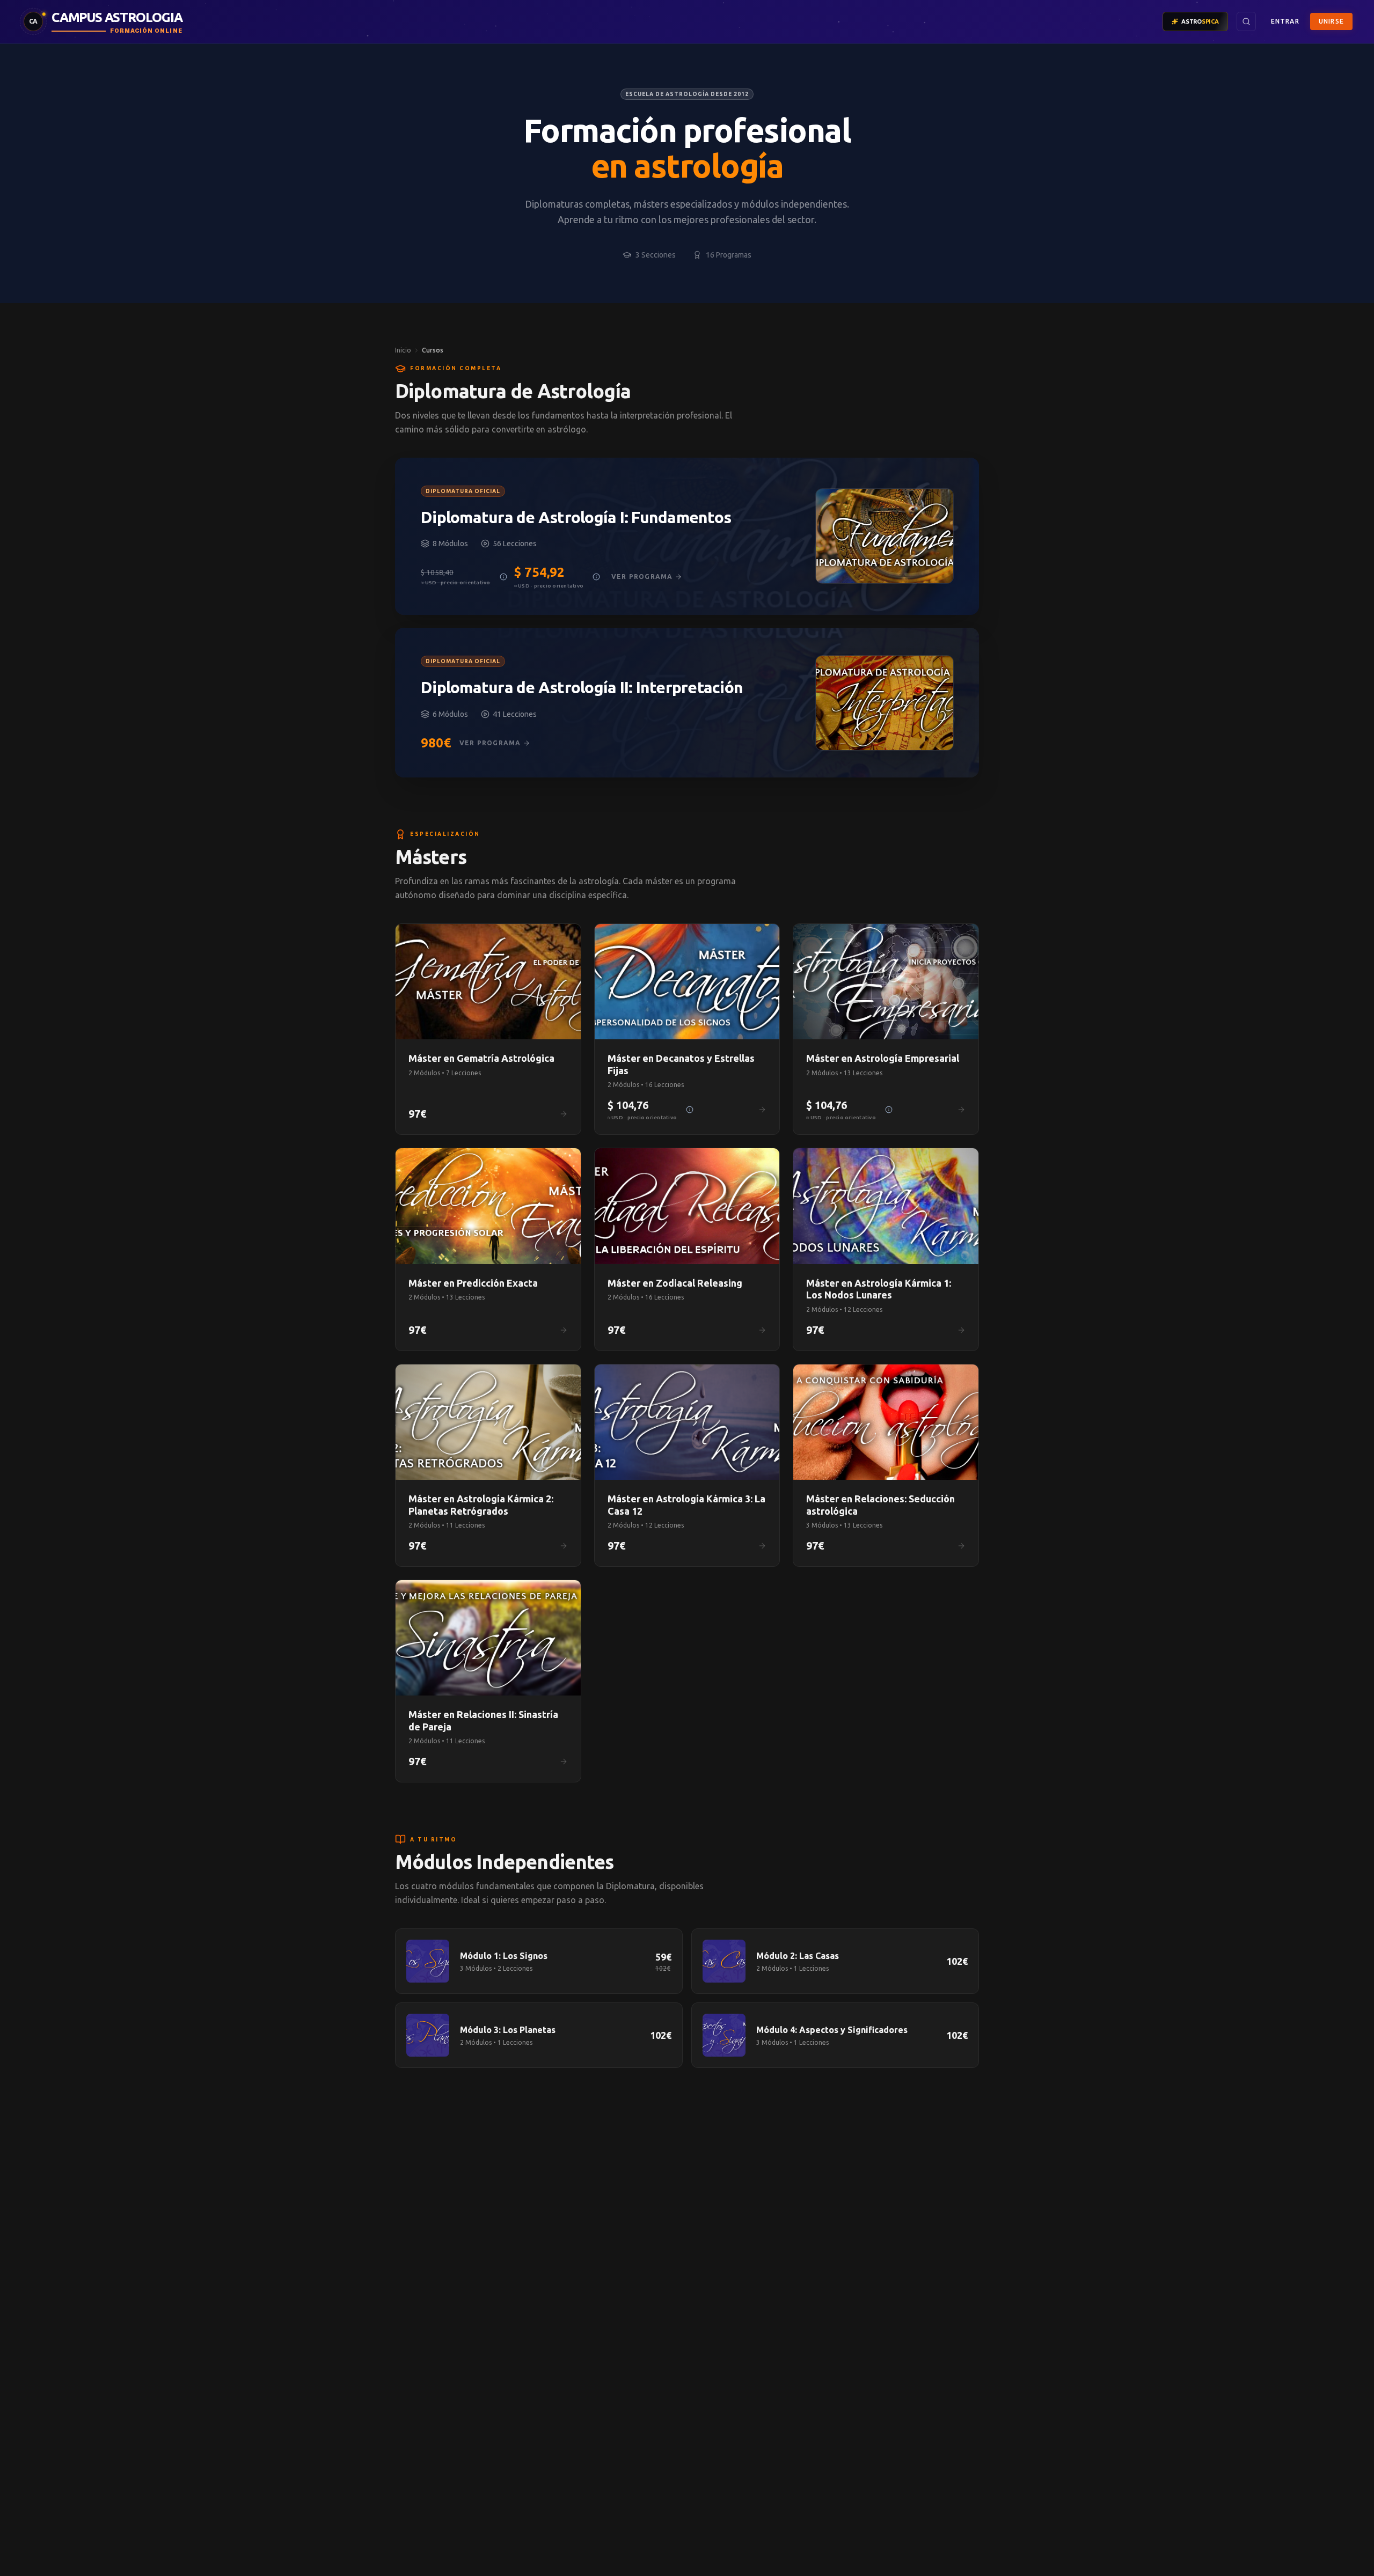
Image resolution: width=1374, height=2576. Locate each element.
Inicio (403, 350)
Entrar (1285, 21)
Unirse (1331, 21)
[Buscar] (1246, 21)
